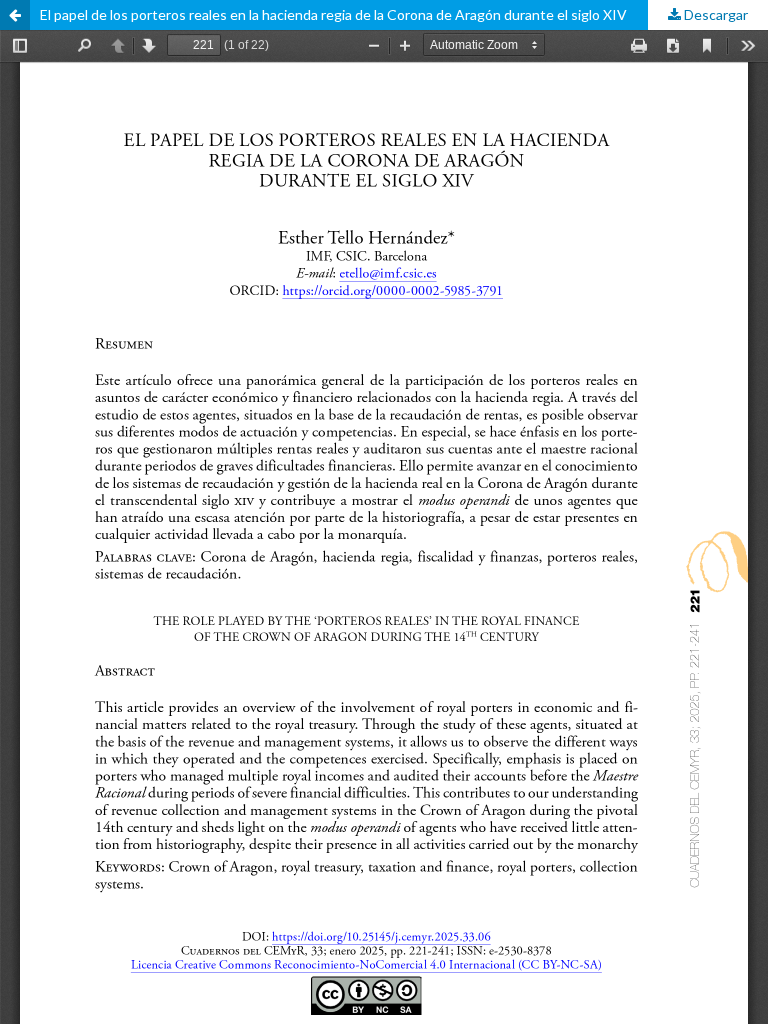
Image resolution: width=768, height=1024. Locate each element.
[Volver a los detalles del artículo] (15, 15)
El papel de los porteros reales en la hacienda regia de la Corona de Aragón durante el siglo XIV (333, 14)
